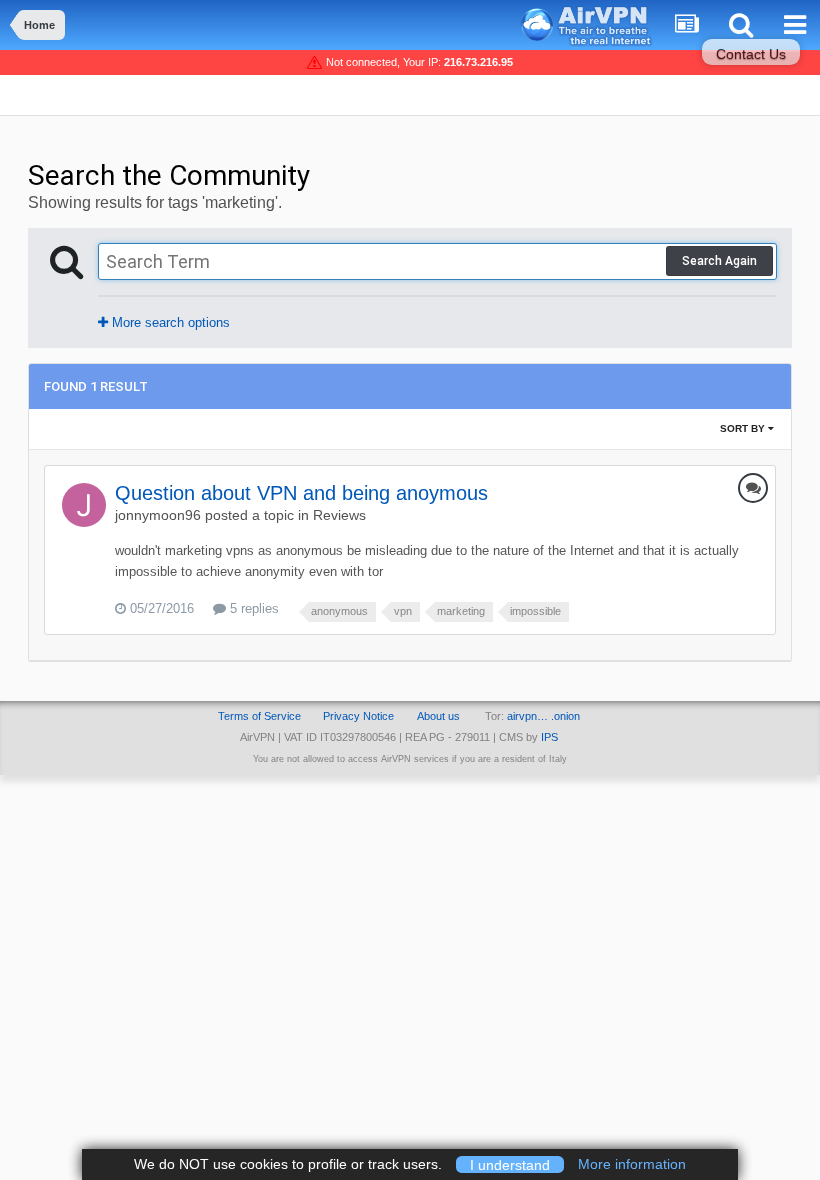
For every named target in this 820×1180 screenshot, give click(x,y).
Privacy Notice (358, 716)
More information (632, 1164)
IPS (549, 737)
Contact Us (751, 54)
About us (438, 716)
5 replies (252, 608)
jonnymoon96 (158, 515)
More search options (169, 322)
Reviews (339, 515)
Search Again (719, 261)
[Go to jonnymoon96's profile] (84, 505)
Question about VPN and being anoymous (301, 493)
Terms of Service (259, 716)
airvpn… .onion (543, 716)
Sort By (744, 428)
